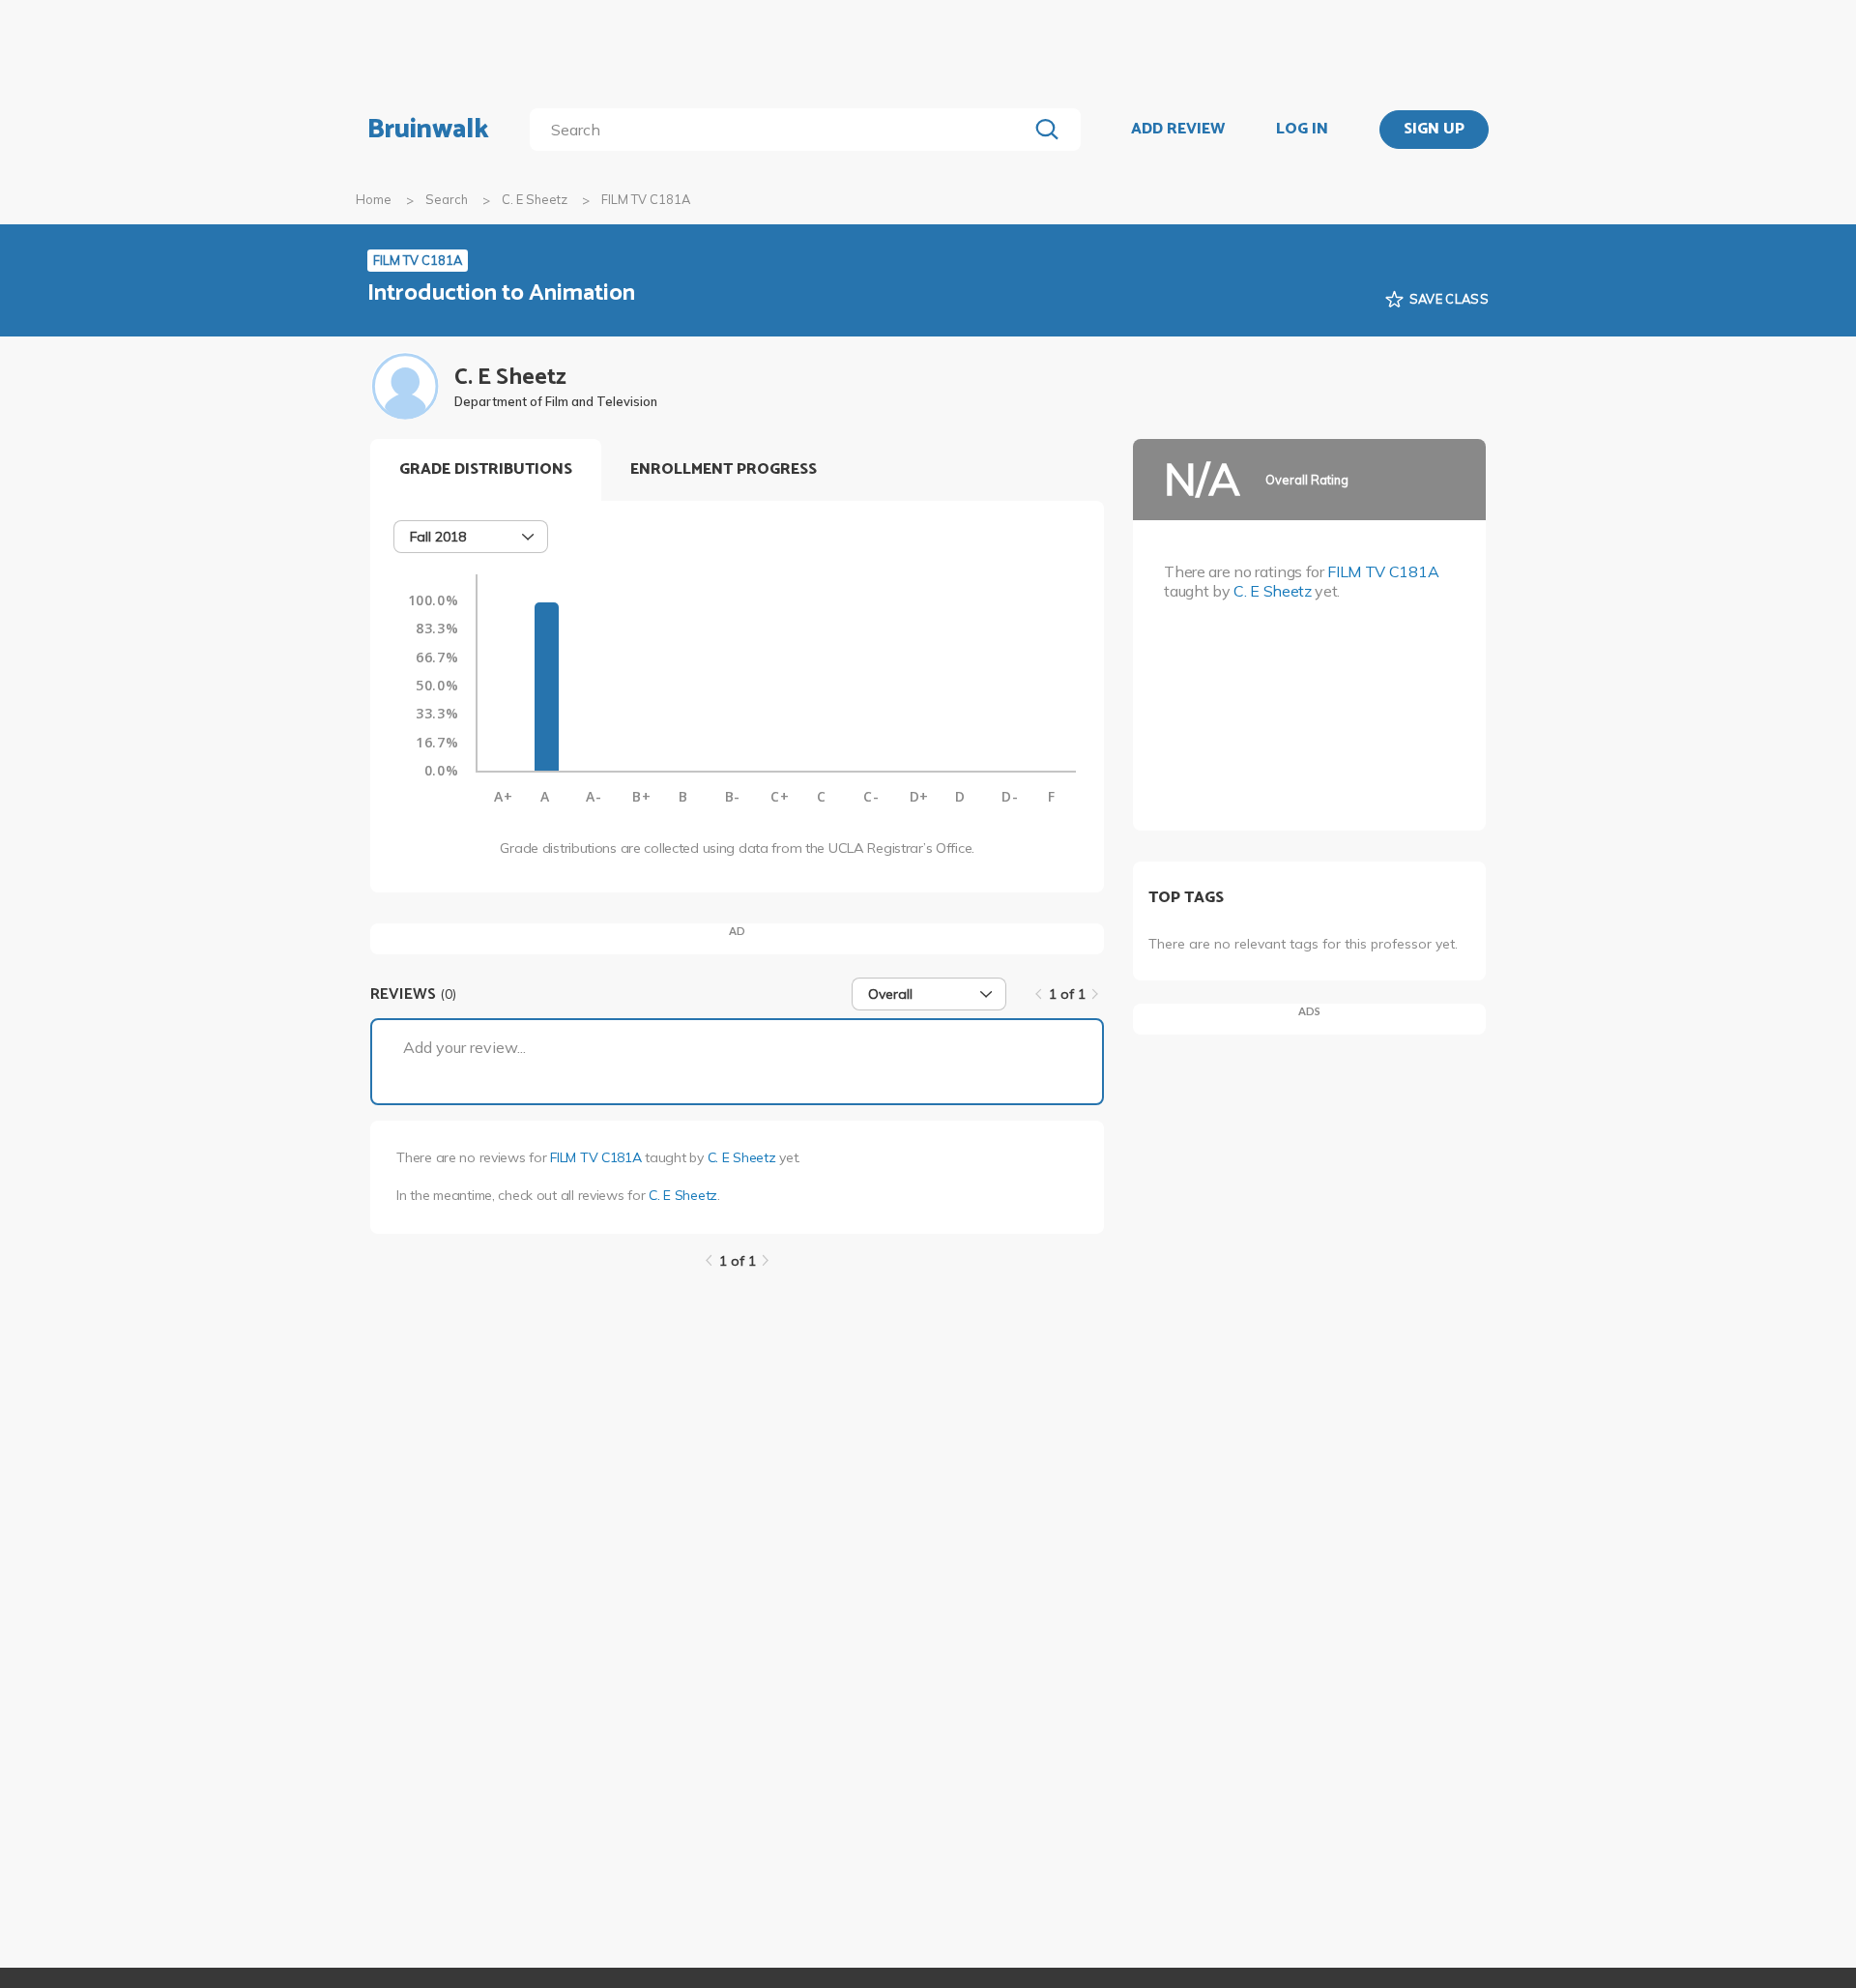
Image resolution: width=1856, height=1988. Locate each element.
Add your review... (464, 1047)
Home (374, 199)
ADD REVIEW (1178, 130)
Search (447, 199)
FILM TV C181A (595, 1157)
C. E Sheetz (535, 199)
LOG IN (1302, 130)
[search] (783, 130)
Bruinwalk (428, 130)
